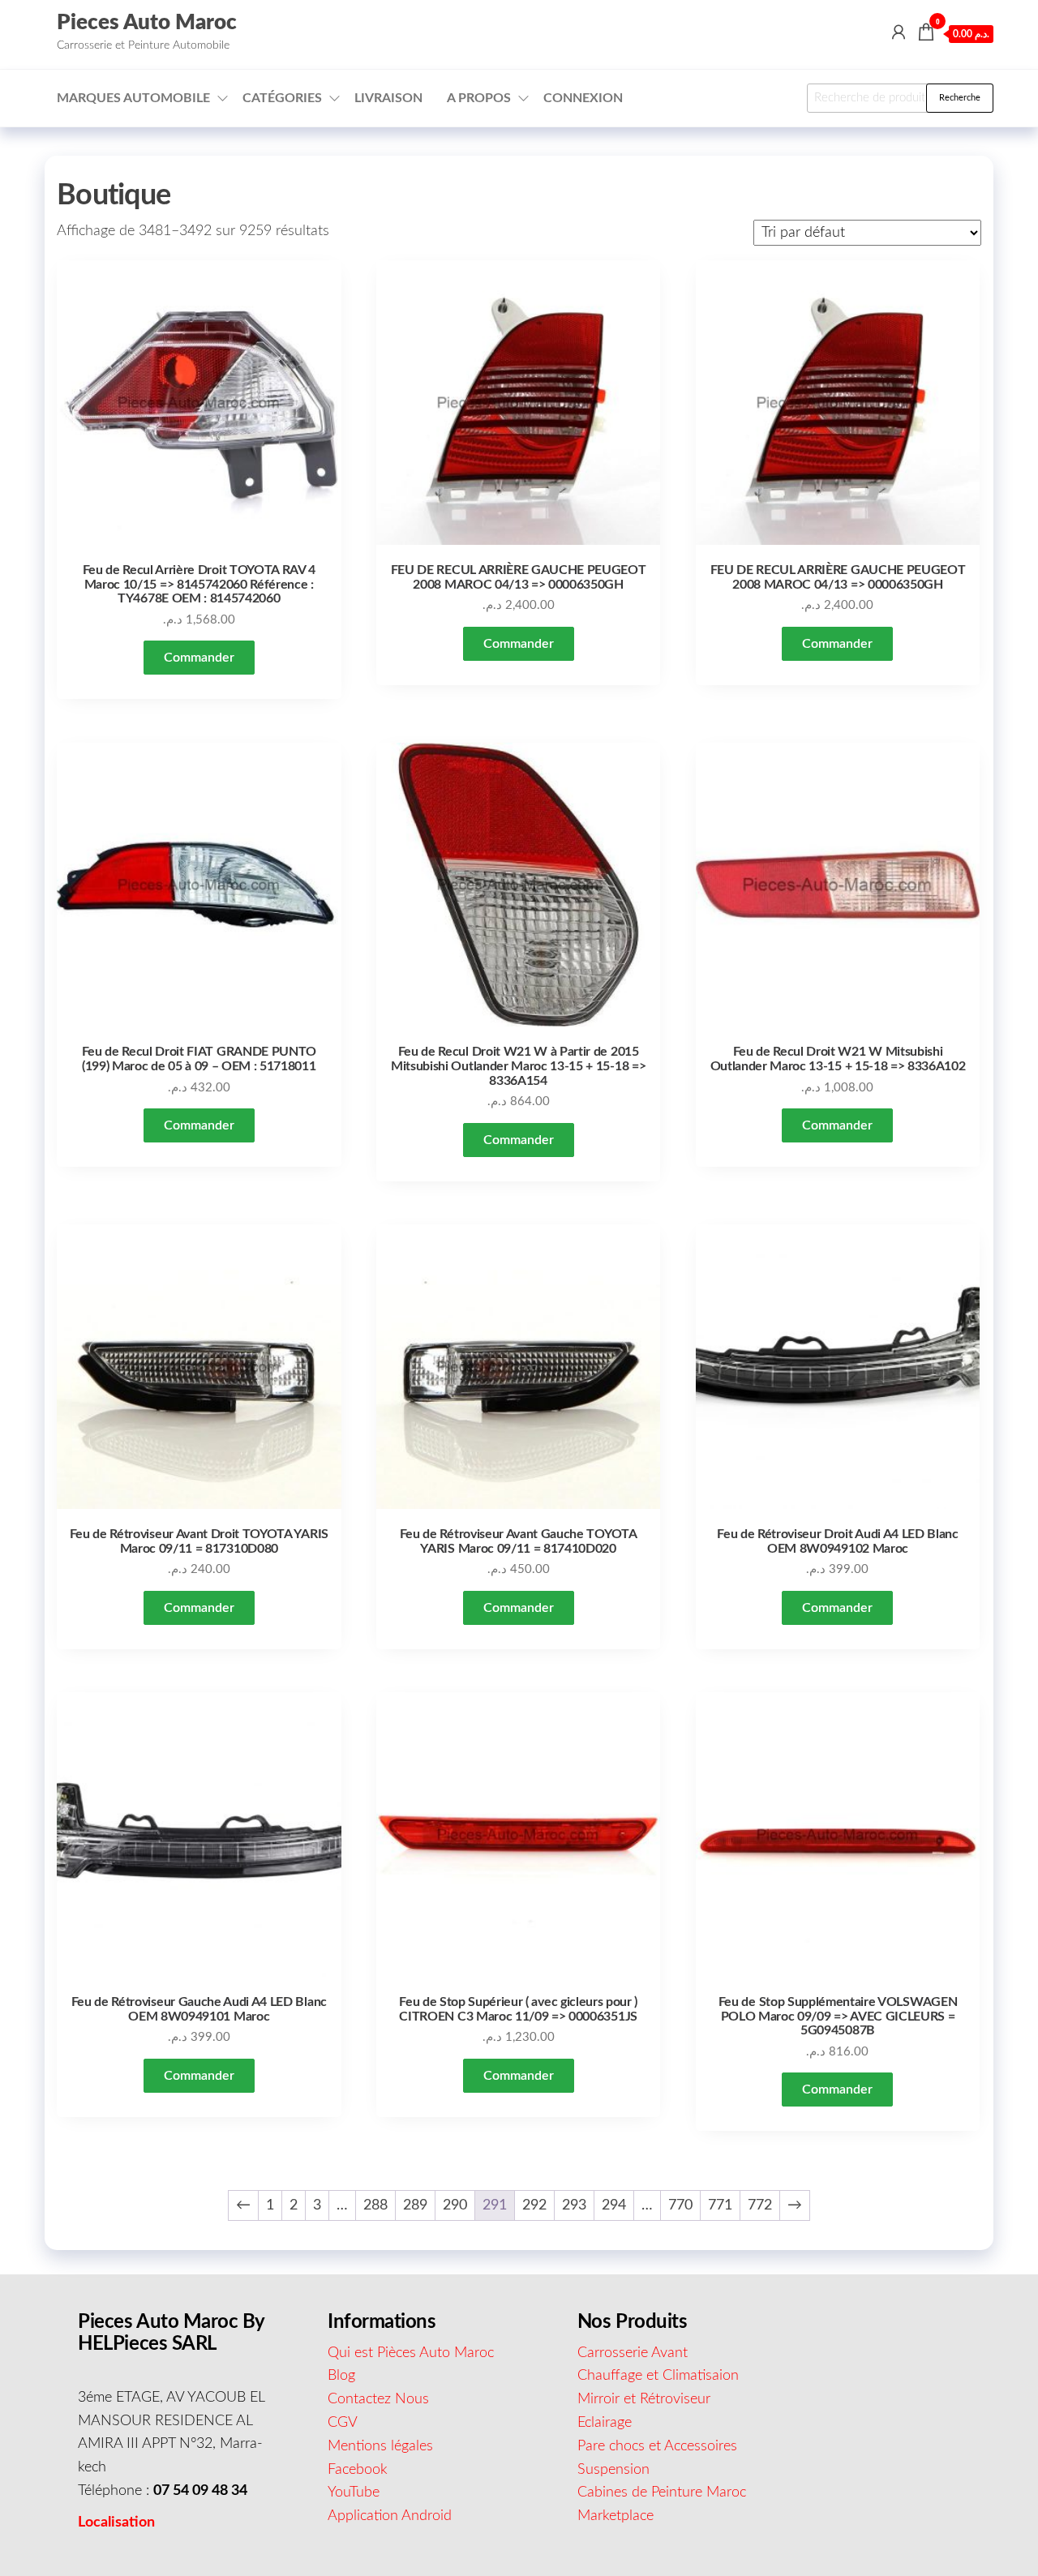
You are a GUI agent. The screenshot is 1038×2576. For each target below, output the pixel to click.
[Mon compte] (899, 33)
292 (534, 2205)
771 (720, 2205)
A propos (479, 98)
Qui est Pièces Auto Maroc (411, 2353)
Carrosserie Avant (633, 2353)
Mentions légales (380, 2446)
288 (375, 2205)
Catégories (282, 98)
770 (680, 2205)
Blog (341, 2376)
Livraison (388, 98)
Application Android (390, 2516)
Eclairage (605, 2423)
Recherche (960, 98)
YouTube (354, 2492)
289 (415, 2205)
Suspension (613, 2470)
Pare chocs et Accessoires (657, 2446)
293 (574, 2205)
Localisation (116, 2522)
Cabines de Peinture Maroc (662, 2492)
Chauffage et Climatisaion (658, 2376)
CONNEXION (583, 98)
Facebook (358, 2470)
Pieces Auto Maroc (147, 23)
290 (455, 2205)
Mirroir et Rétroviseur (644, 2399)
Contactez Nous (378, 2399)
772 (760, 2205)
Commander (199, 658)
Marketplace (616, 2516)
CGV (343, 2423)
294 (614, 2205)
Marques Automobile (133, 98)
